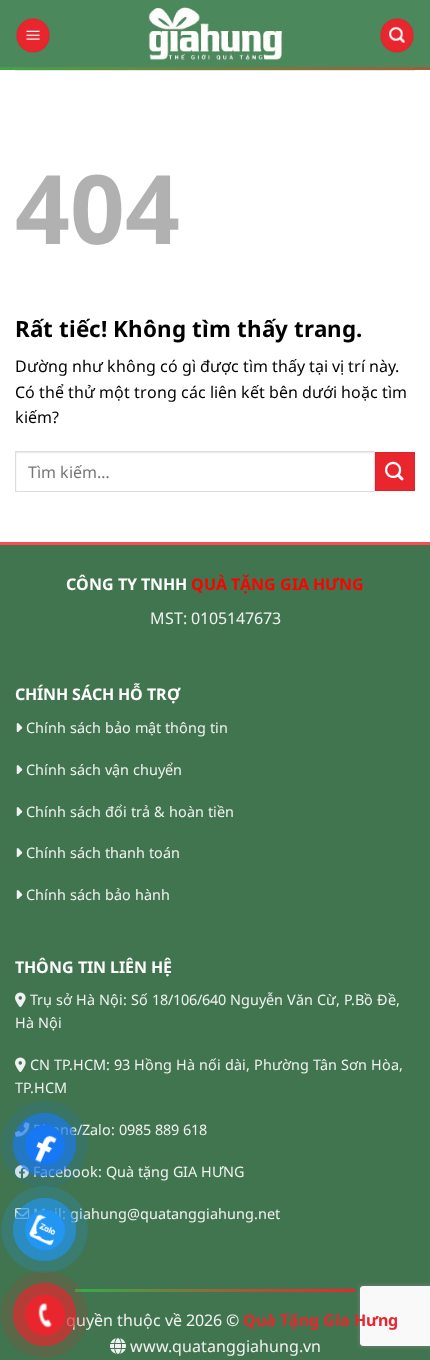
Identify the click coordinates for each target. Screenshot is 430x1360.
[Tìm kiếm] (398, 35)
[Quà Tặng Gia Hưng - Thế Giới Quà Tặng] (215, 35)
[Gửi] (395, 471)
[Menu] (33, 35)
